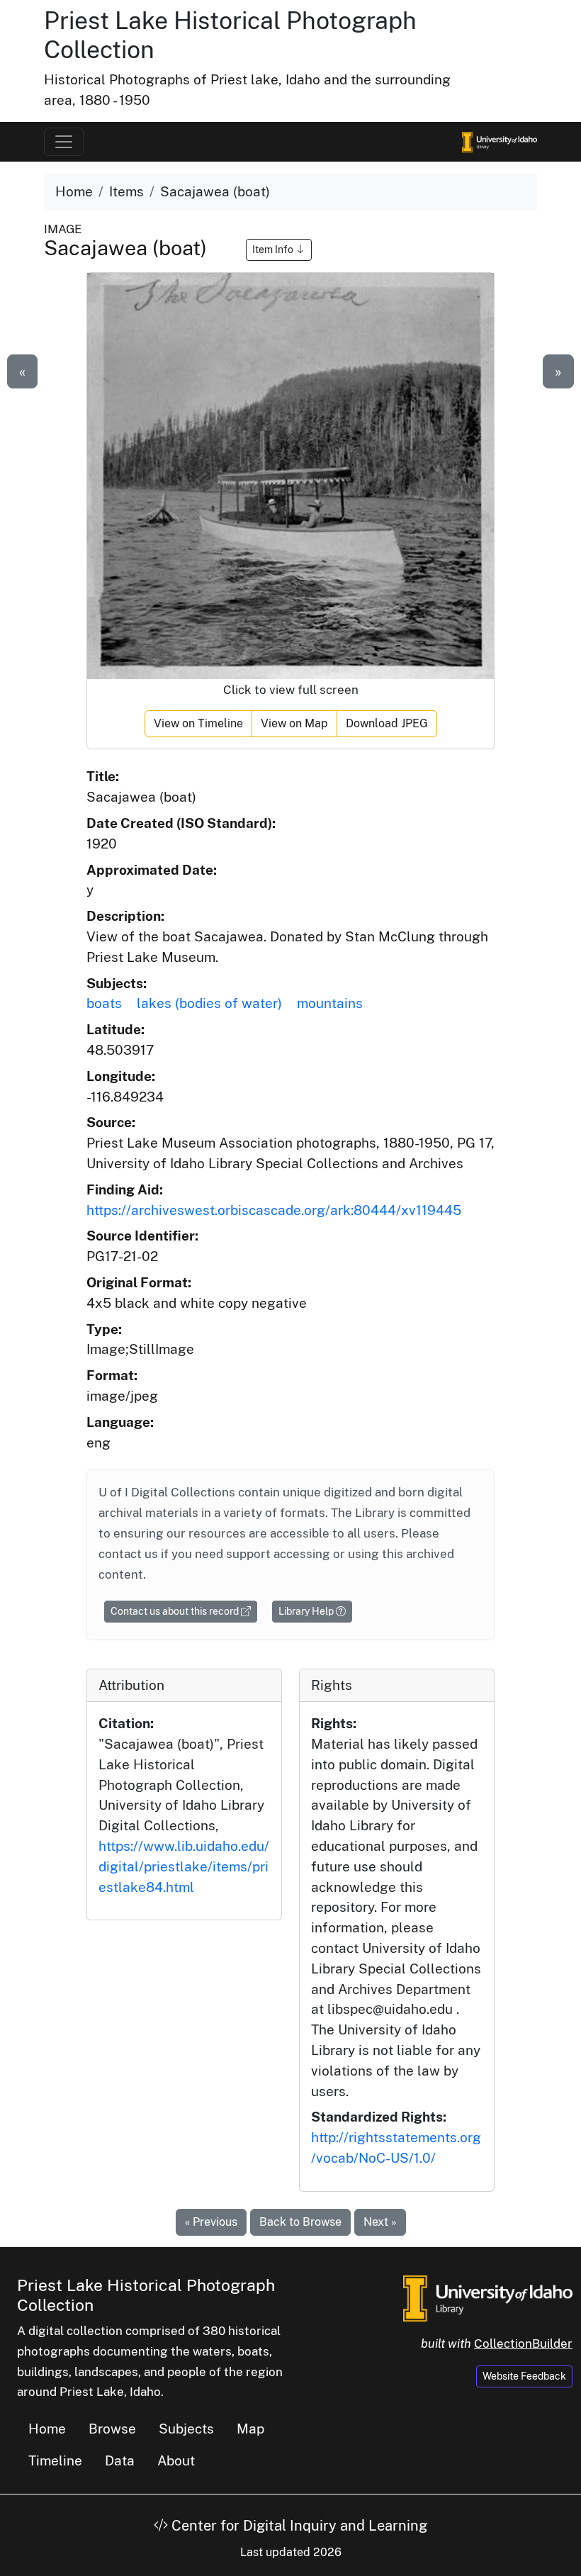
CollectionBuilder (523, 2343)
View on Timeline (198, 723)
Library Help (307, 1611)
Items (126, 191)
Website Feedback (524, 2376)
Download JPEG (387, 723)
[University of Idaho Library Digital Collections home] (488, 2297)
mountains (330, 1003)
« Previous (211, 2222)
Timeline (55, 2460)
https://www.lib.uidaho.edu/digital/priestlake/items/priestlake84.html (184, 1866)
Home (74, 191)
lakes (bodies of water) (209, 1003)
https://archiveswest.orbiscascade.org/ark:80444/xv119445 (274, 1210)
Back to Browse (300, 2222)
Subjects (186, 2429)
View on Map (294, 723)
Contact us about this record (176, 1611)
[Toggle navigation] (64, 142)
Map (250, 2429)
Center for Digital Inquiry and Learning (298, 2526)
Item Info (274, 250)
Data (120, 2460)
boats (104, 1003)
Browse (112, 2429)
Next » (380, 2222)
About (176, 2460)
